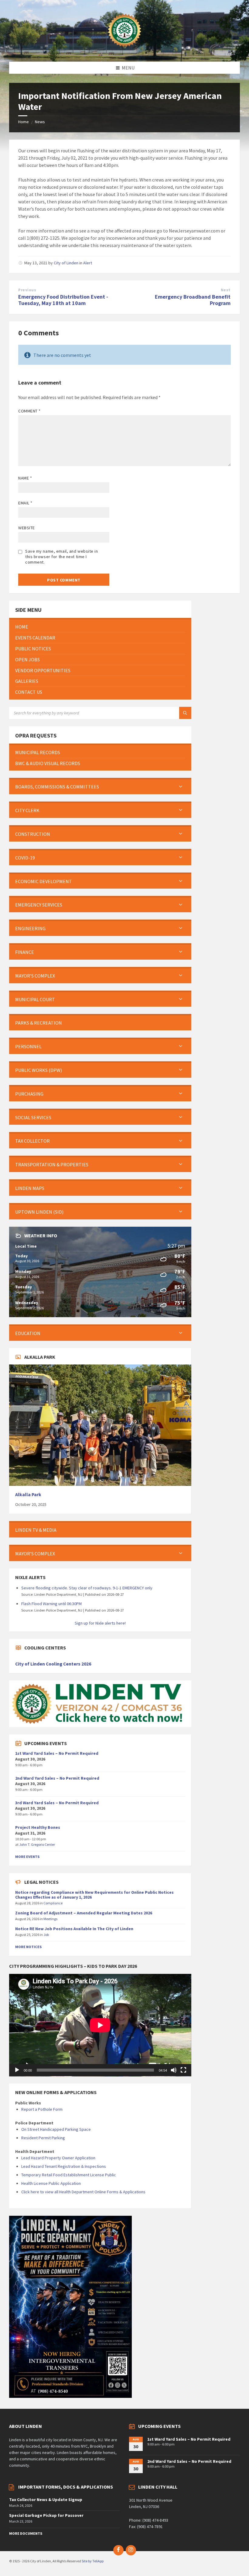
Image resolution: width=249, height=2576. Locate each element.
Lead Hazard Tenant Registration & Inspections (64, 2166)
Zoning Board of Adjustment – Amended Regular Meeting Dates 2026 (84, 1913)
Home (24, 122)
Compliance (53, 1903)
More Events (27, 1857)
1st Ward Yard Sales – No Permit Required (57, 1753)
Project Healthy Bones (38, 1827)
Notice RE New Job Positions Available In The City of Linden (74, 1929)
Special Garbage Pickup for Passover (46, 2515)
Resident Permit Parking (43, 2138)
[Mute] (174, 2070)
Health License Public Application (51, 2183)
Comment (29, 411)
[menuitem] (100, 627)
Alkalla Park (28, 1495)
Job (46, 1935)
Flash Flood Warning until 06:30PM (51, 1604)
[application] (100, 2025)
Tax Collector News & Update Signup (46, 2500)
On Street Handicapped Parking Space (56, 2129)
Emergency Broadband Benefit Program (193, 300)
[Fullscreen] (183, 2070)
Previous (27, 290)
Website (27, 528)
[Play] (17, 2070)
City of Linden (66, 263)
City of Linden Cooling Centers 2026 (53, 1664)
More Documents (26, 2533)
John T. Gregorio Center (37, 1844)
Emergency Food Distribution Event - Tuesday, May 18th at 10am (63, 300)
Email (25, 503)
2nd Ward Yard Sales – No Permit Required (57, 1778)
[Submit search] (185, 713)
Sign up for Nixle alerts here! (100, 1623)
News (40, 122)
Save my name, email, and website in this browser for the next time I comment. (62, 557)
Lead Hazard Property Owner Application (58, 2158)
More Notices (28, 1947)
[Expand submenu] (181, 787)
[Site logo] (124, 50)
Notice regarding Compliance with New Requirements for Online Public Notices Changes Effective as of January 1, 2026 (94, 1895)
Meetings (50, 1919)
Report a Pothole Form (42, 2109)
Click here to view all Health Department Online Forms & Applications (83, 2192)
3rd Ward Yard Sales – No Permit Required (57, 1803)
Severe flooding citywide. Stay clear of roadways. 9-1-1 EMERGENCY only (87, 1588)
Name (25, 478)
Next (226, 290)
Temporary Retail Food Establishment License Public (69, 2175)
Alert (88, 263)
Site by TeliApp (93, 2561)
